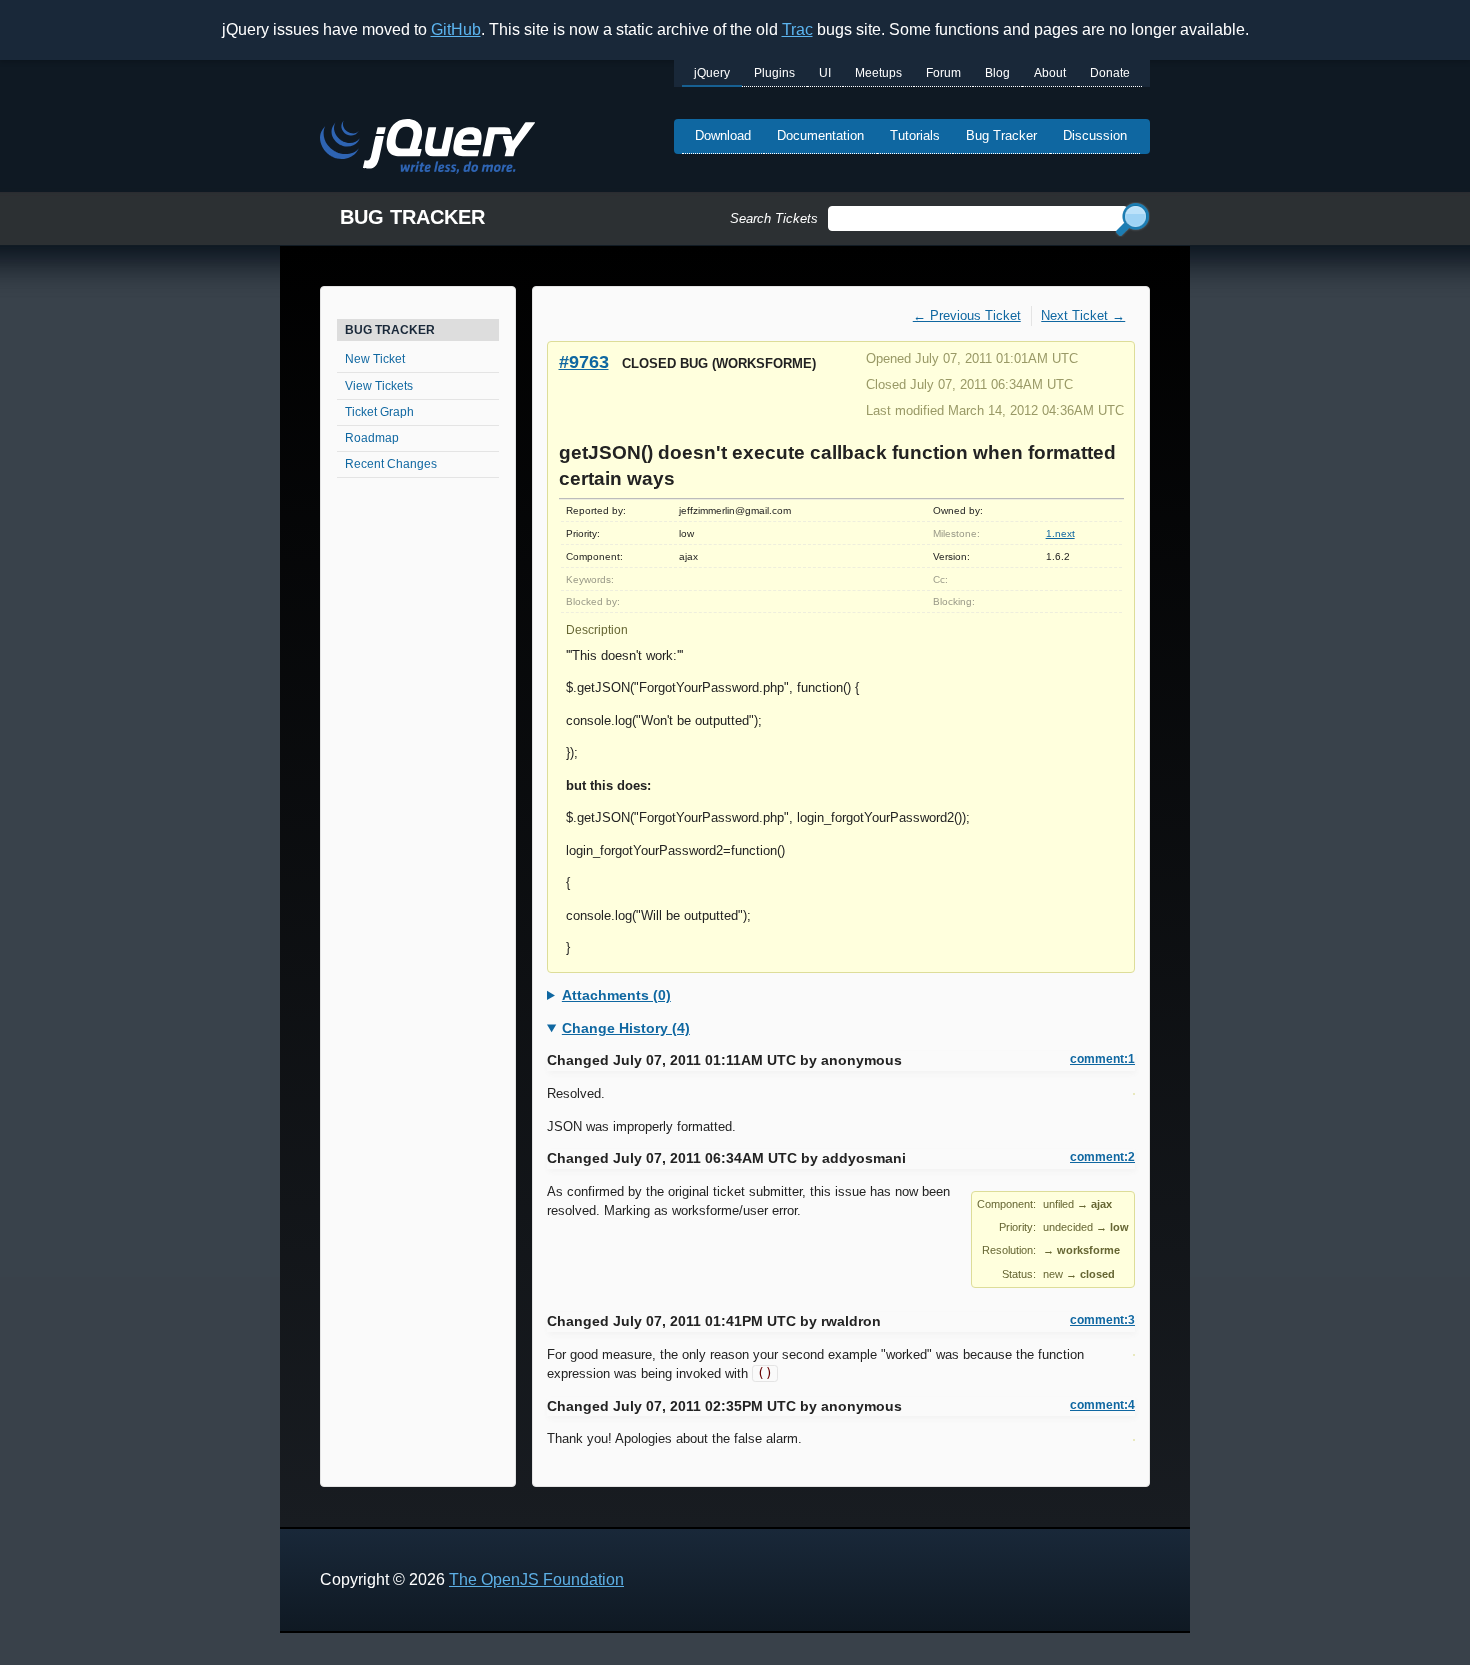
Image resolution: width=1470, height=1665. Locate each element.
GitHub (456, 29)
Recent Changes (391, 464)
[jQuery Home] (427, 149)
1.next (1060, 533)
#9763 (584, 361)
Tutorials (915, 135)
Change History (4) (626, 1028)
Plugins (774, 73)
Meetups (878, 73)
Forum (943, 73)
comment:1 (1102, 1059)
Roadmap (372, 438)
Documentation (820, 135)
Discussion (1095, 135)
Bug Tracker (1001, 135)
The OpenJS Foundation (536, 1579)
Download (723, 135)
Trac (797, 29)
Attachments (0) (616, 995)
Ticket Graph (379, 412)
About (1050, 73)
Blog (997, 73)
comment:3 (1102, 1320)
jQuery (712, 73)
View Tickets (379, 386)
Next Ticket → (1083, 315)
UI (825, 73)
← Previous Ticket (967, 315)
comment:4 (1102, 1405)
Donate (1110, 73)
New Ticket (375, 359)
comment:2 (1102, 1157)
